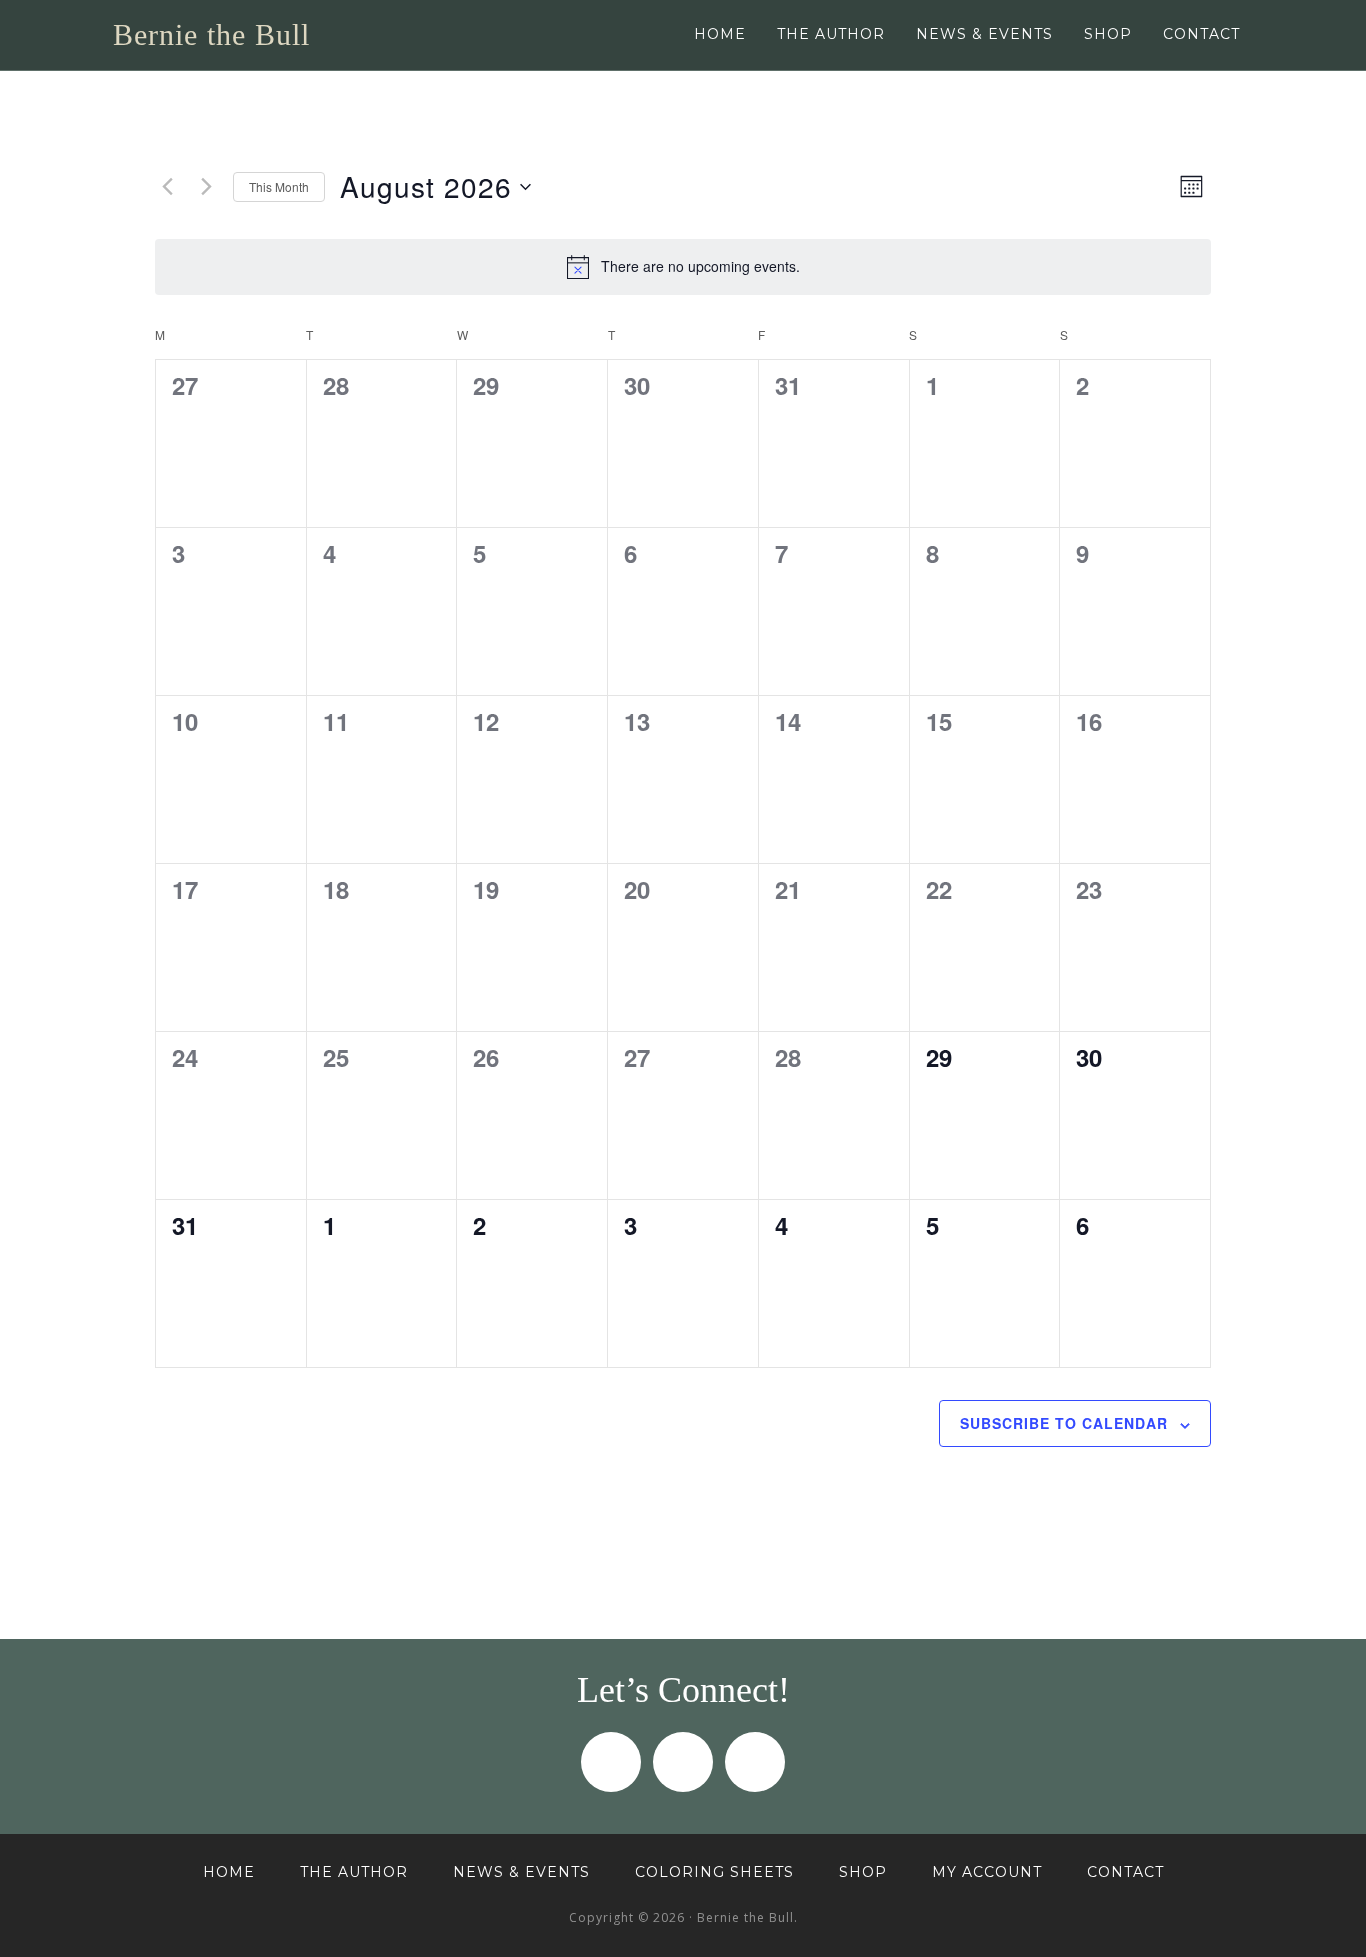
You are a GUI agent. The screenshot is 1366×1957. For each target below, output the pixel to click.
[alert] (683, 267)
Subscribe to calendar (1064, 1423)
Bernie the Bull (211, 34)
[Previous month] (167, 187)
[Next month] (206, 187)
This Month (279, 186)
